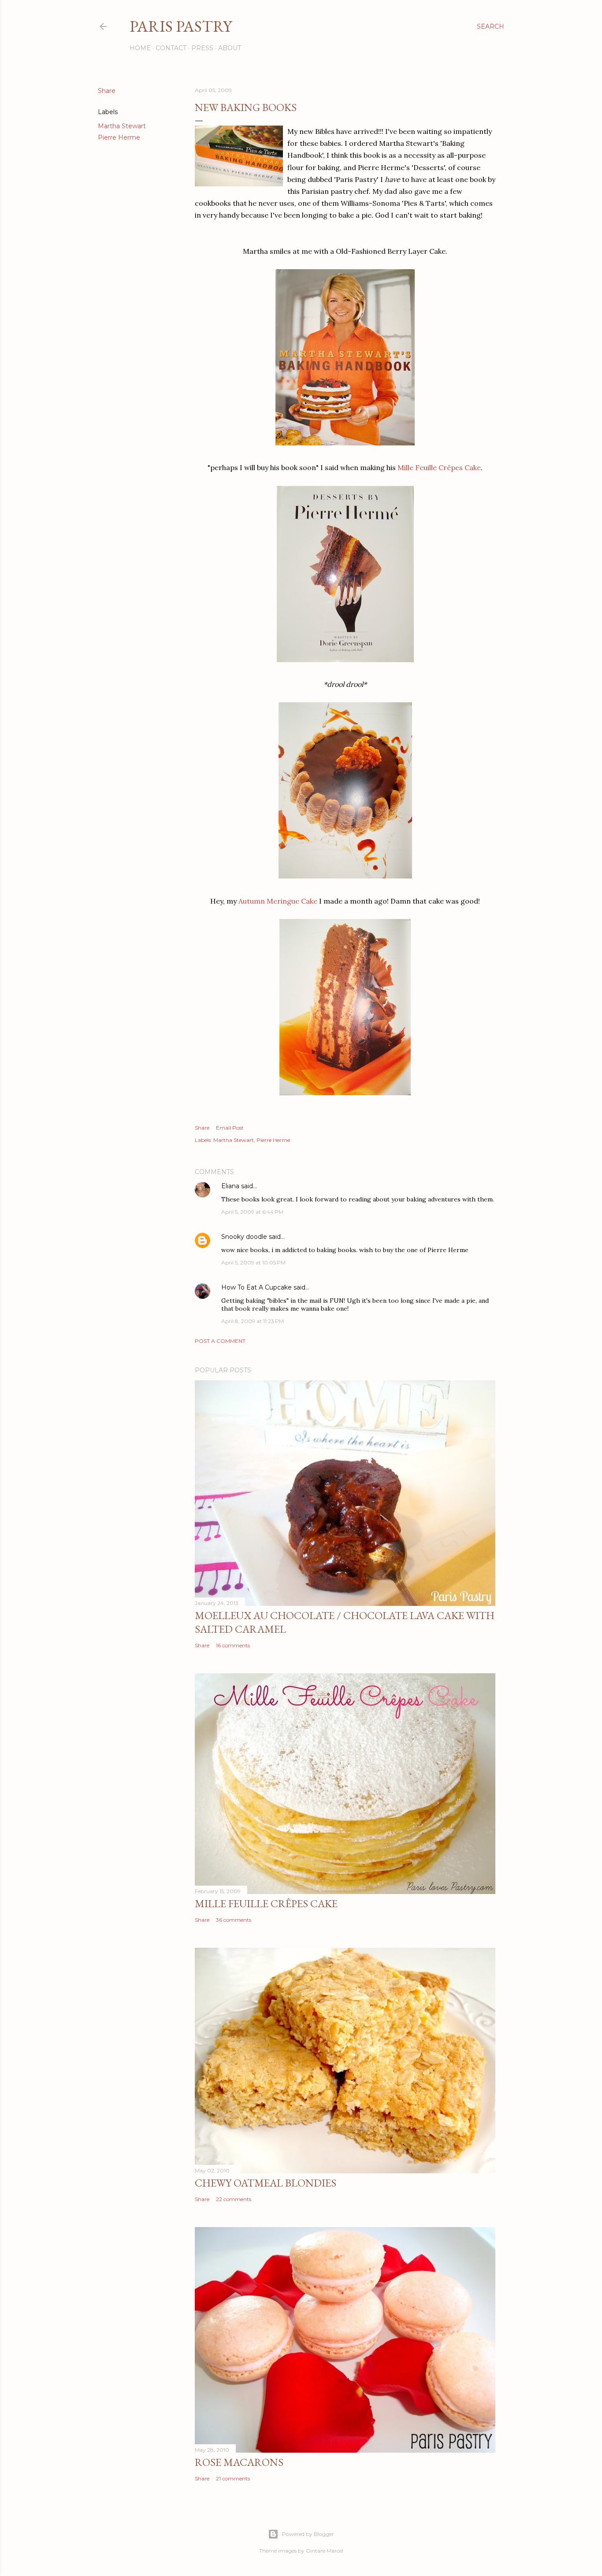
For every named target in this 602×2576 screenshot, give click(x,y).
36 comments (234, 1920)
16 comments (233, 1645)
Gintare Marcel (325, 2551)
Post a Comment (220, 1341)
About (230, 48)
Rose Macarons (239, 2462)
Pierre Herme (119, 137)
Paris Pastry (181, 26)
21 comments (233, 2478)
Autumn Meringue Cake (278, 901)
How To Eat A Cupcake (256, 1287)
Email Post (230, 1128)
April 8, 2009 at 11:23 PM (253, 1321)
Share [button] (107, 91)
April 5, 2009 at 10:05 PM (253, 1262)
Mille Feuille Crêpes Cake (439, 467)
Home (140, 48)
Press (202, 48)
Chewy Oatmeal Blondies (266, 2183)
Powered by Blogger (308, 2534)
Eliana (230, 1186)
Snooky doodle (244, 1237)
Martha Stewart (122, 126)
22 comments (234, 2199)
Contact (171, 48)
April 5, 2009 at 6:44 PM (252, 1212)
